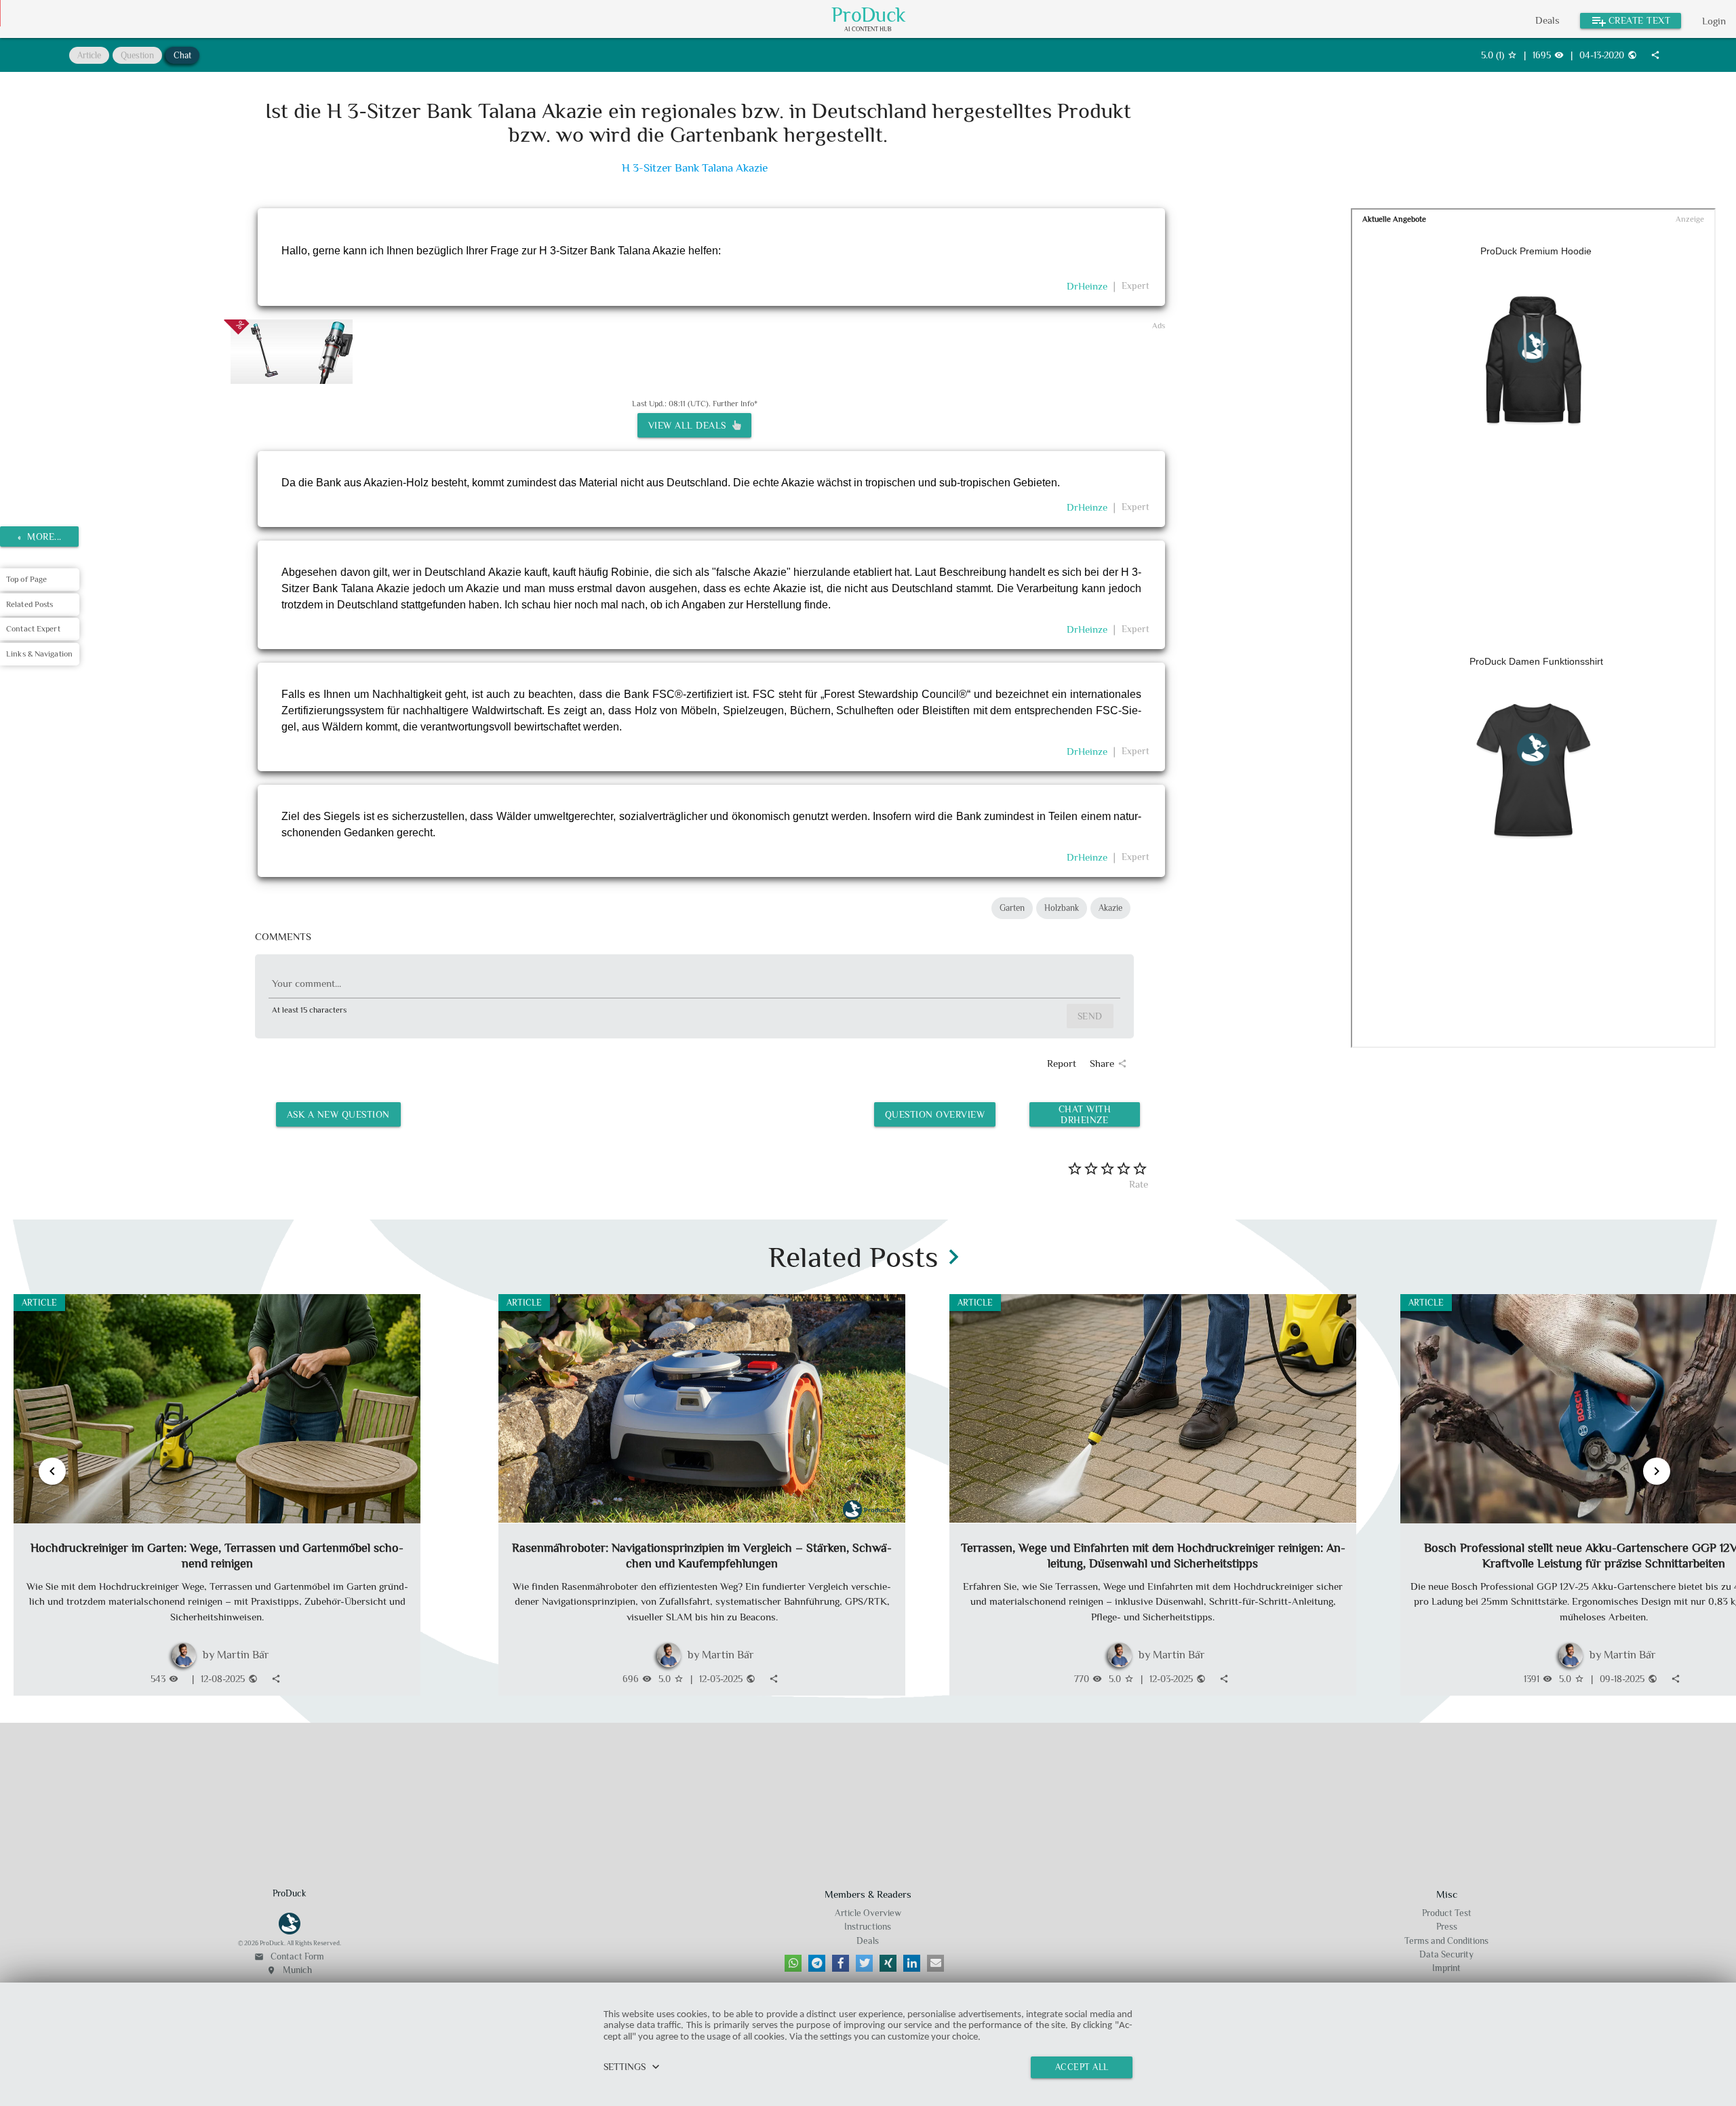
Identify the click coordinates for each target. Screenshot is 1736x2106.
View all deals (690, 425)
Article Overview (868, 1913)
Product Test (1447, 1913)
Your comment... (307, 983)
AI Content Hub (868, 30)
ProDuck (869, 15)
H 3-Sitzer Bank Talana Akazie (695, 168)
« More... (40, 537)
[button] (793, 1963)
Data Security (1446, 1954)
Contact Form (289, 1956)
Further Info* (735, 404)
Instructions (868, 1927)
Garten (1012, 908)
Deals (1547, 20)
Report (1062, 1063)
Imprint (1446, 1968)
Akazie (1110, 908)
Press (1447, 1927)
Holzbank (1062, 908)
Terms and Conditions (1446, 1941)
